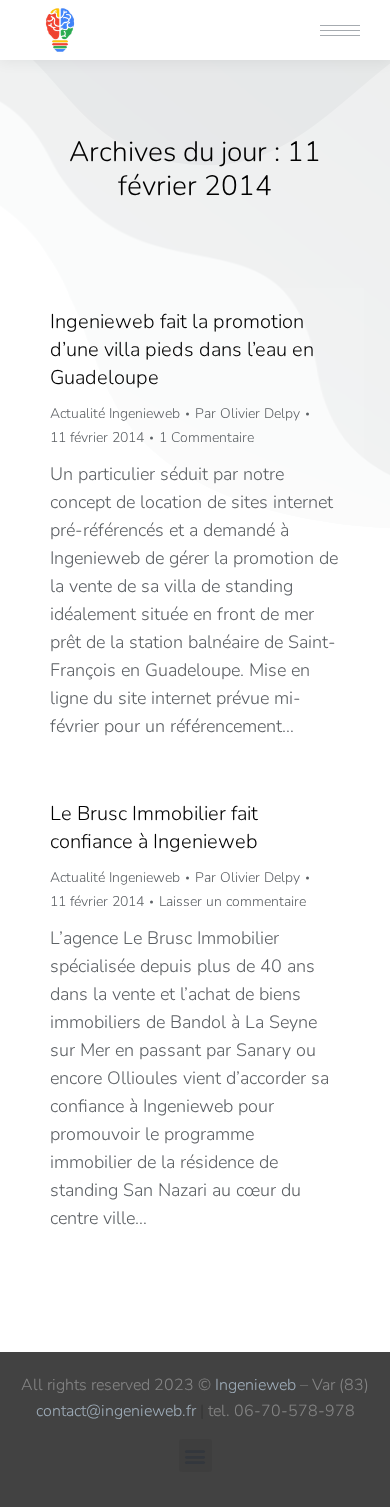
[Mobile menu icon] (340, 30)
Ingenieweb (255, 1385)
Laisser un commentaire (232, 901)
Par (247, 413)
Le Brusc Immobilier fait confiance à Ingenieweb (154, 827)
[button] (92, 18)
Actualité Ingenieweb (115, 413)
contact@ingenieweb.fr (116, 1411)
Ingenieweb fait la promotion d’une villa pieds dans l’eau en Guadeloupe (182, 349)
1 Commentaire (206, 437)
